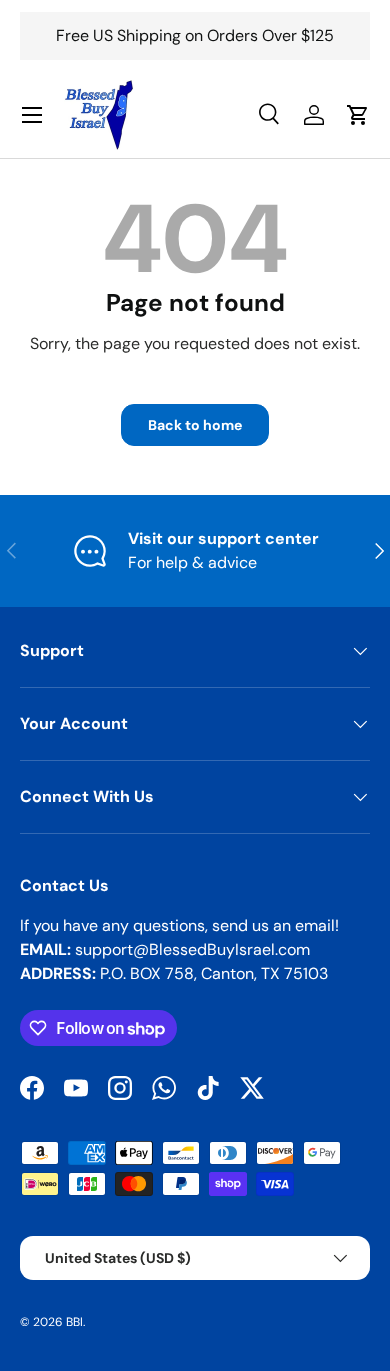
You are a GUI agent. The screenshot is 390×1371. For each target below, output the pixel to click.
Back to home (195, 425)
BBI (74, 1322)
